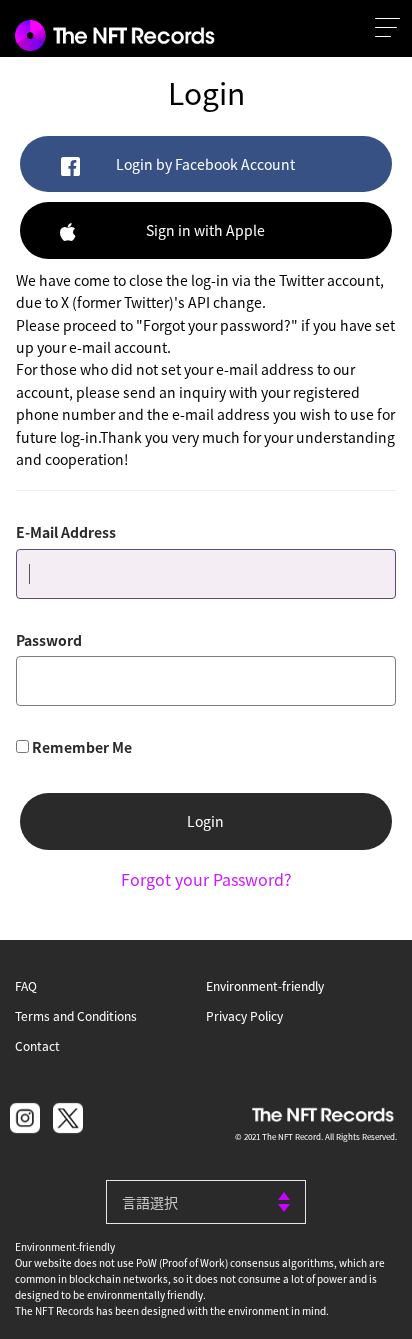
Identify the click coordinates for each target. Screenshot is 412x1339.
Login (205, 821)
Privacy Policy (244, 1015)
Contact (37, 1045)
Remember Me (82, 747)
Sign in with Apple (205, 230)
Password (49, 640)
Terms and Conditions (76, 1015)
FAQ (26, 985)
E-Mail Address (66, 532)
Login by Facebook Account (205, 164)
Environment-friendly (265, 985)
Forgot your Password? (206, 879)
